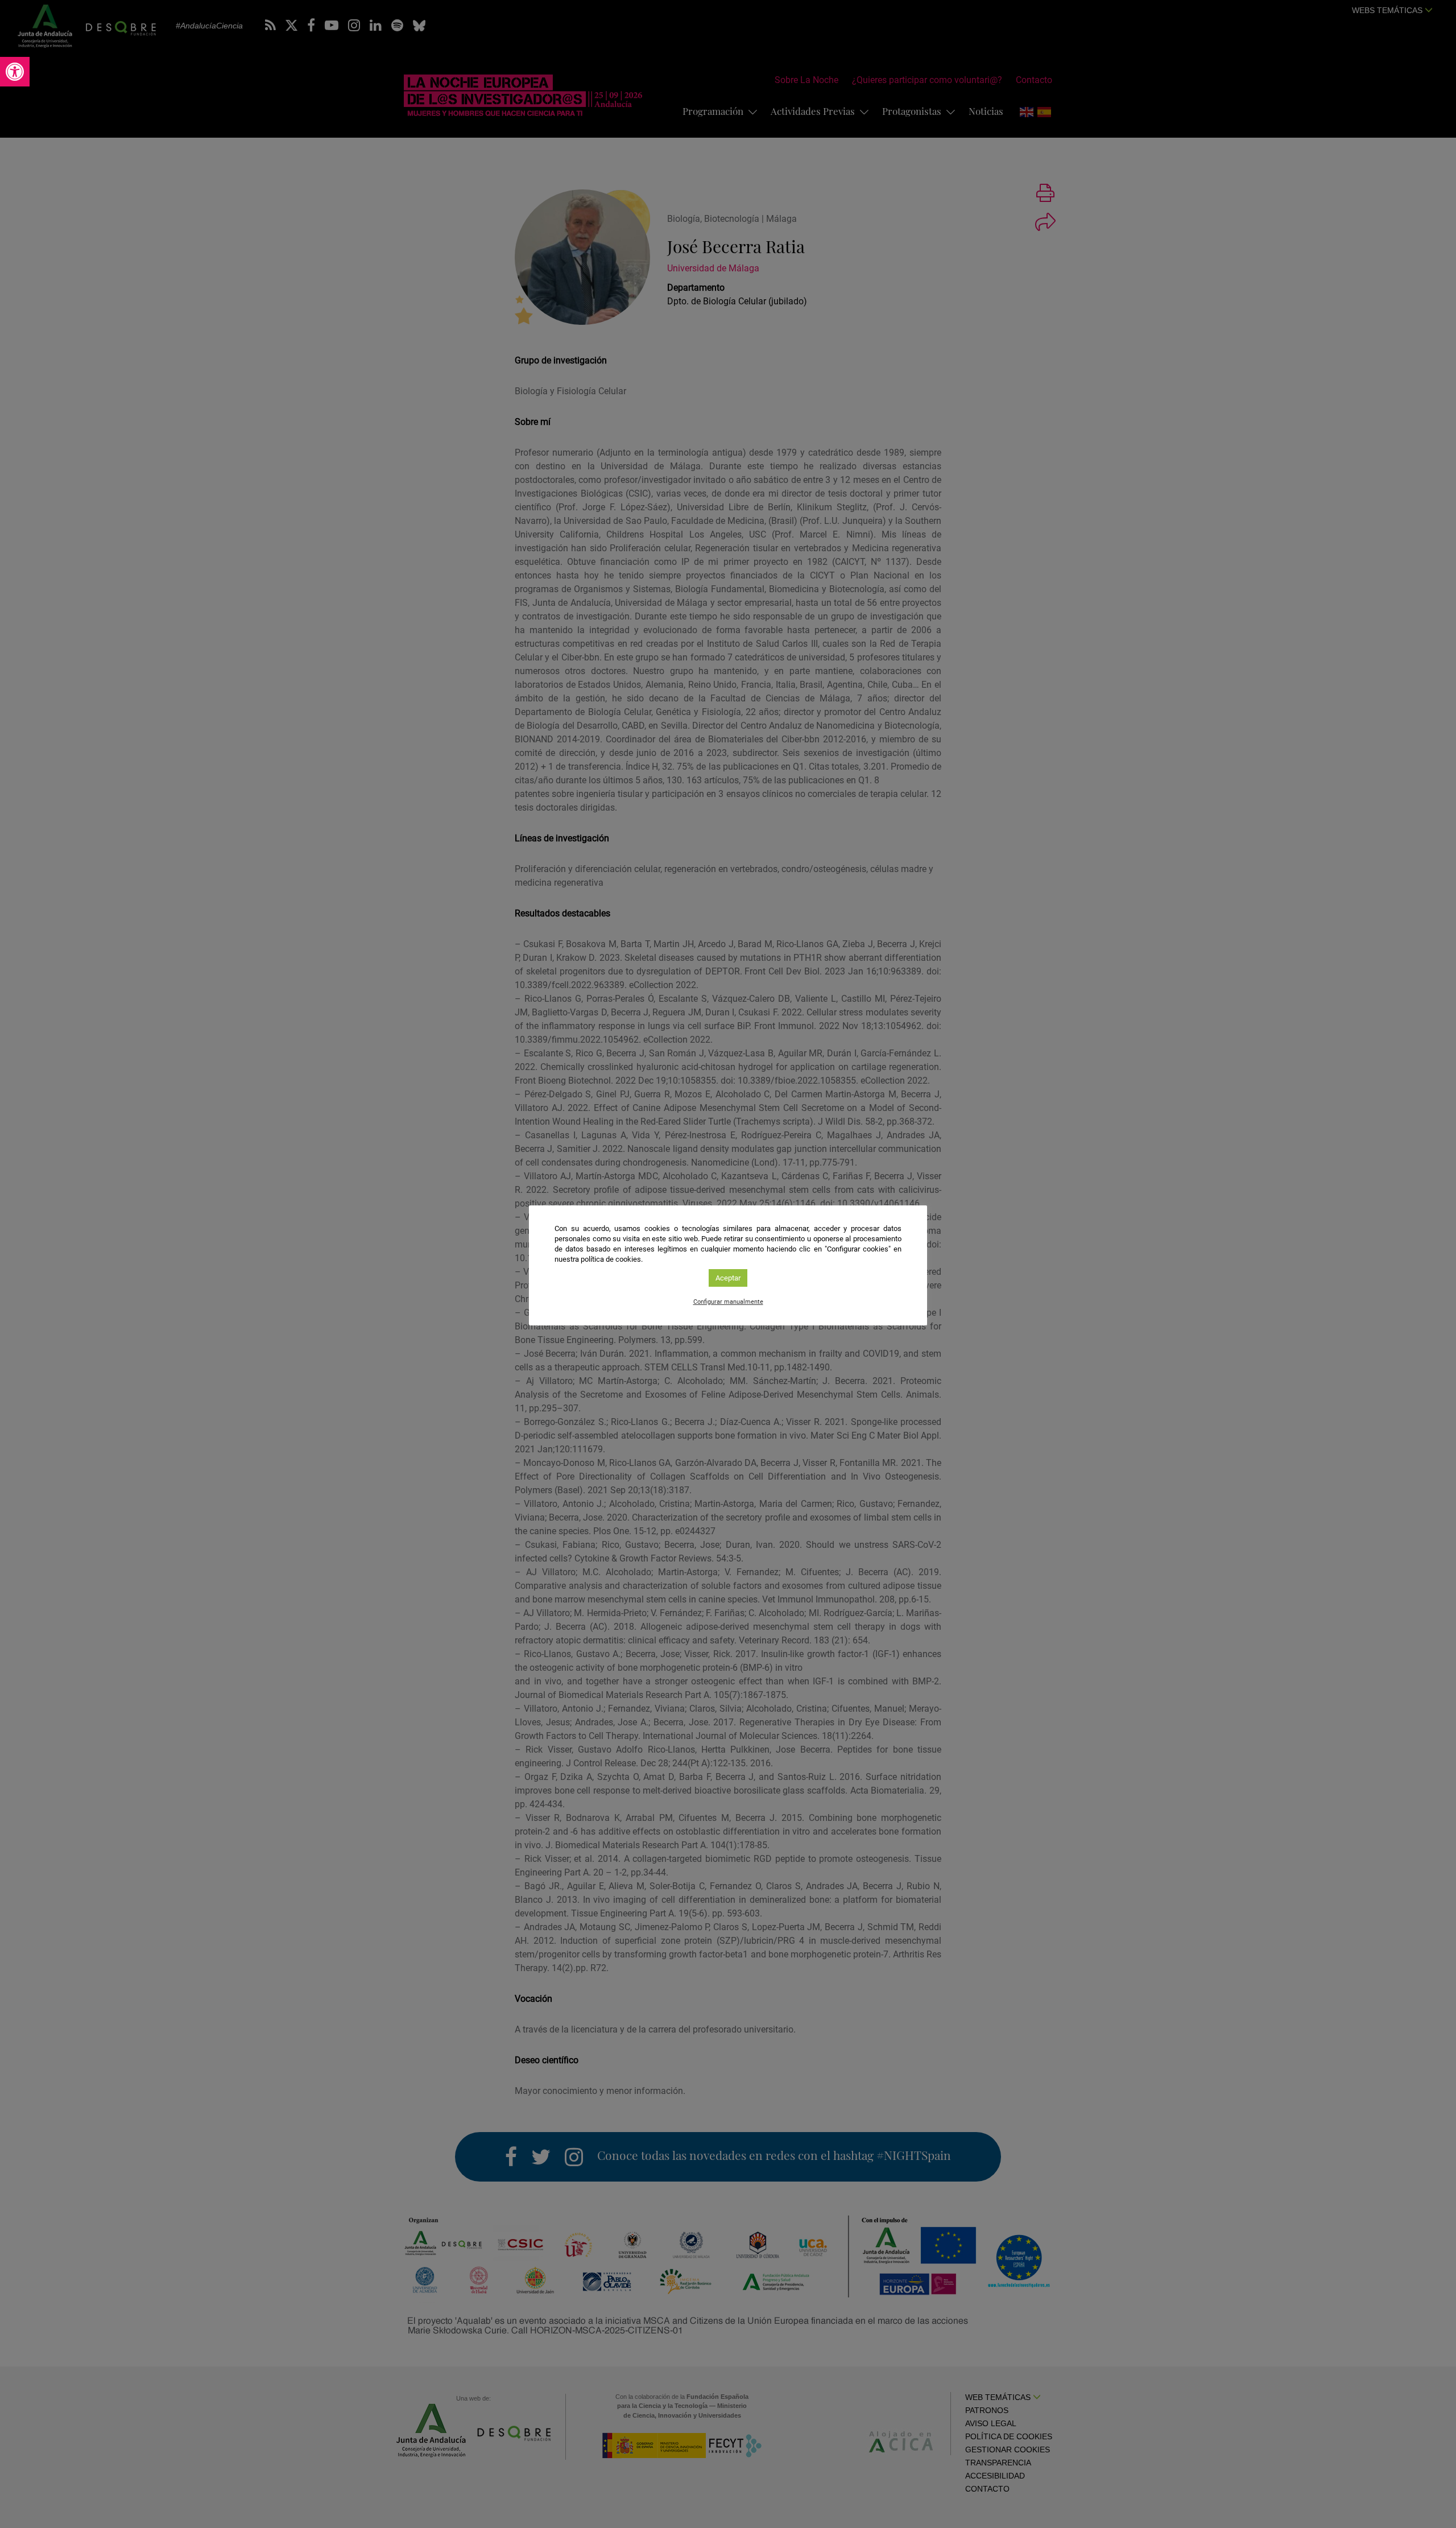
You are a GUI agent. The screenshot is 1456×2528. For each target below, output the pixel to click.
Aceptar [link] (728, 1278)
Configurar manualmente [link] (728, 1302)
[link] (15, 72)
